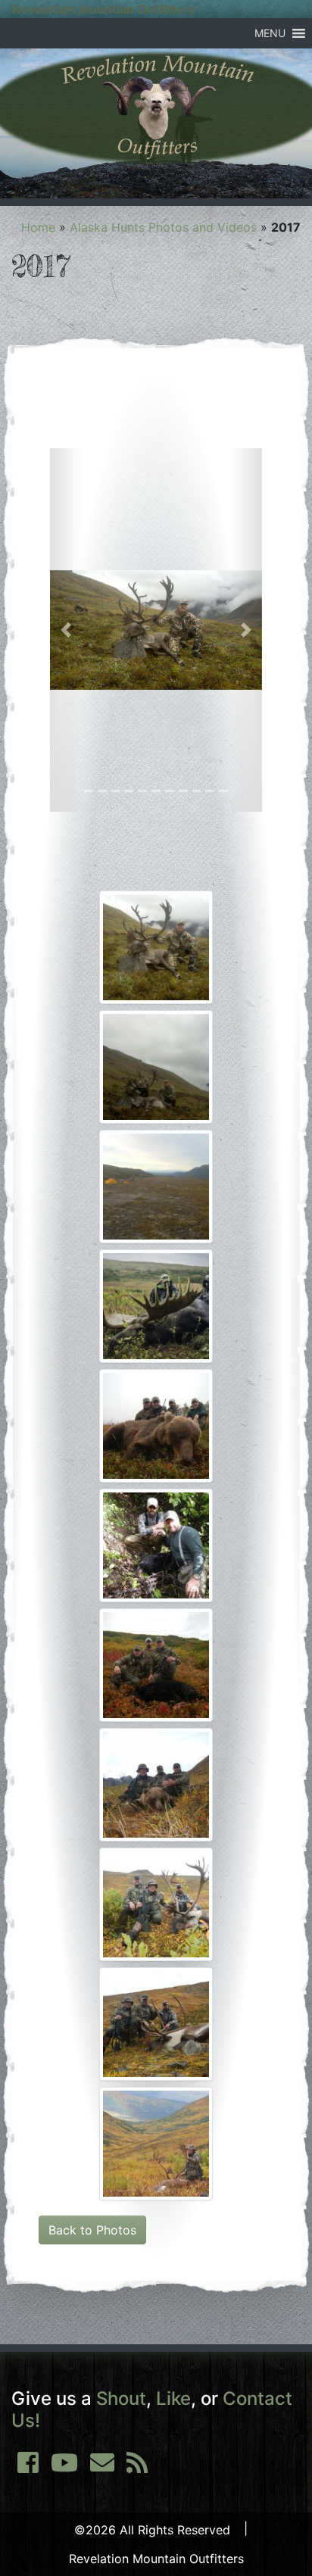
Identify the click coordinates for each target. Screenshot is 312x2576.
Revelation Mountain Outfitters (104, 9)
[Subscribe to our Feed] (137, 2467)
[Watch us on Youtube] (64, 2467)
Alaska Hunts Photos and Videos (163, 227)
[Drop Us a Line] (102, 2467)
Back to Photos (92, 2230)
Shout (121, 2398)
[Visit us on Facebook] (28, 2467)
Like (173, 2398)
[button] (270, 33)
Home (38, 227)
